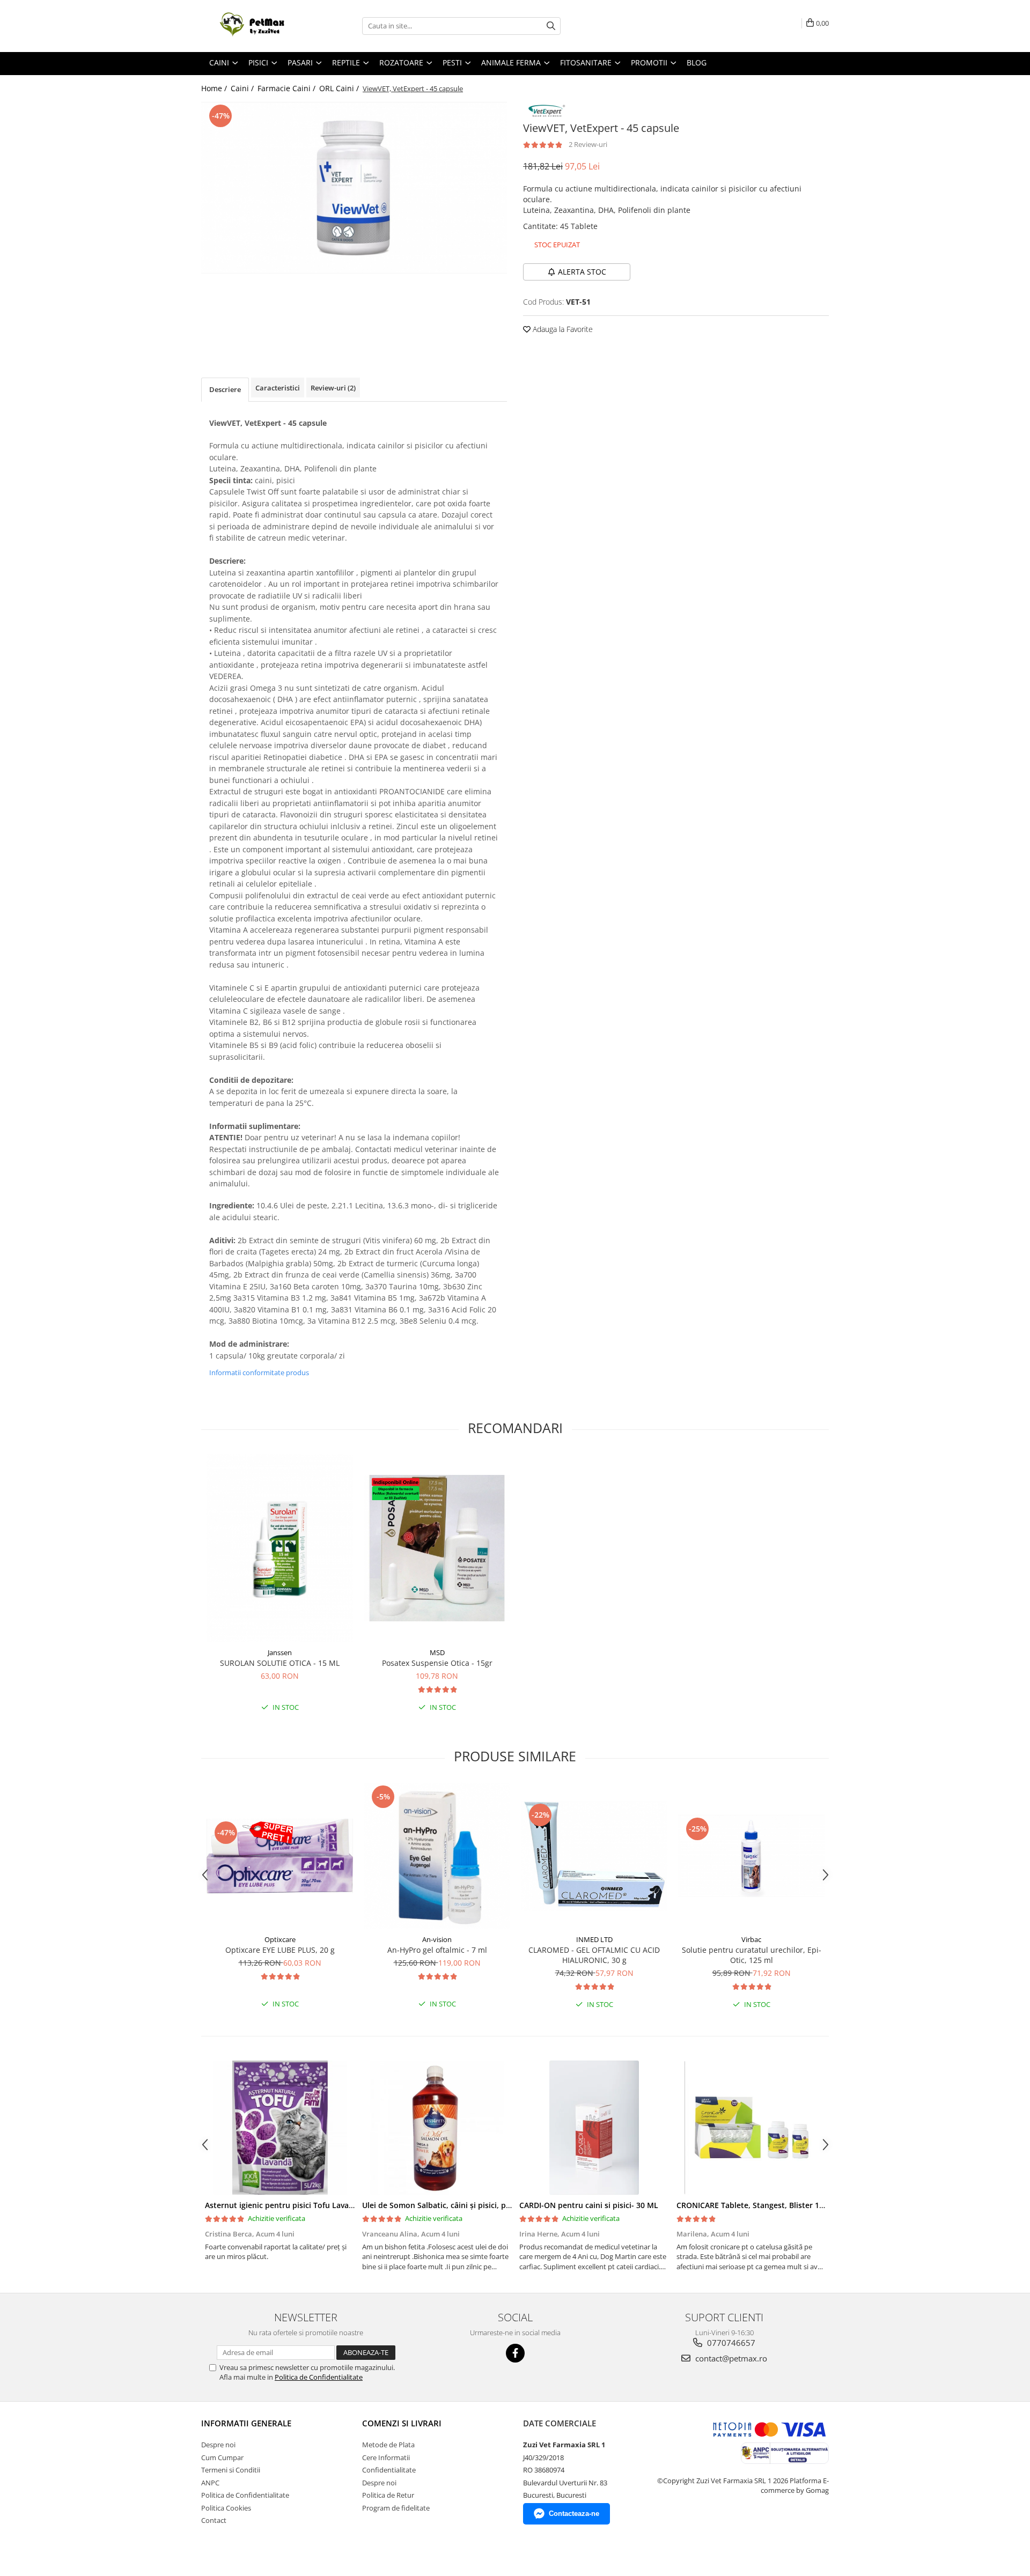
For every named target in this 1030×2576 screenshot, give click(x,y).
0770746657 (730, 2343)
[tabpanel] (354, 188)
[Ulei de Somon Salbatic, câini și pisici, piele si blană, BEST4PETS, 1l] (437, 2128)
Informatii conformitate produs (259, 1372)
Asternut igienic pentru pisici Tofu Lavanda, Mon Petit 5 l (310, 2205)
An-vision (437, 1939)
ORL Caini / (340, 88)
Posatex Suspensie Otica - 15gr (437, 1663)
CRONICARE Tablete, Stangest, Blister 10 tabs (759, 2205)
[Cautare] (551, 26)
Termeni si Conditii (231, 2470)
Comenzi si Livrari (402, 2423)
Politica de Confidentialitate (319, 2377)
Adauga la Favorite (562, 329)
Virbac (751, 1939)
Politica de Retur (388, 2495)
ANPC (210, 2483)
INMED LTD (594, 1939)
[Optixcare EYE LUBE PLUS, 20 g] (280, 1856)
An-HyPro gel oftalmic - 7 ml (437, 1950)
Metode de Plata (388, 2445)
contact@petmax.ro (730, 2358)
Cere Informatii (386, 2457)
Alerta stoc (582, 272)
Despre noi (218, 2445)
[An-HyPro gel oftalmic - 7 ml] (437, 1856)
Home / (215, 88)
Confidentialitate (389, 2470)
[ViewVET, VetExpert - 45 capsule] (354, 188)
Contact (214, 2520)
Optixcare (280, 1939)
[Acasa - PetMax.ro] (255, 26)
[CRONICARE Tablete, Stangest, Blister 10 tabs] (751, 2128)
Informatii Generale (246, 2423)
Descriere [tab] (225, 389)
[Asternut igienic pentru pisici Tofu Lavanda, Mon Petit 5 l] (280, 2128)
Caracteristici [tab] (278, 388)
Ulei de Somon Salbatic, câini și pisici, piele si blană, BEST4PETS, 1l (483, 2205)
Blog (697, 62)
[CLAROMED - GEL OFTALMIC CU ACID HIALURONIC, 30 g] (594, 1856)
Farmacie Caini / (288, 88)
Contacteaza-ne (574, 2514)
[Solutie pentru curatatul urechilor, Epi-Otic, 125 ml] (751, 1856)
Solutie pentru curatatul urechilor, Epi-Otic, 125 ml (752, 1955)
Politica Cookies (226, 2508)
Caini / (243, 88)
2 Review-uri (588, 144)
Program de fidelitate (396, 2508)
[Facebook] (515, 2353)
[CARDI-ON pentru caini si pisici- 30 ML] (594, 2128)
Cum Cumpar (222, 2457)
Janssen (280, 1652)
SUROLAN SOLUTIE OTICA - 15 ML (280, 1663)
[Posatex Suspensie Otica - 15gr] (437, 1548)
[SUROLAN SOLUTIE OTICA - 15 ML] (280, 1548)
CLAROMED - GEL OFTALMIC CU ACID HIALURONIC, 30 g (594, 1955)
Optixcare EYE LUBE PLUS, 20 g (280, 1950)
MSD (437, 1652)
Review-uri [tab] (333, 388)
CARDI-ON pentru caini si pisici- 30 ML (589, 2205)
